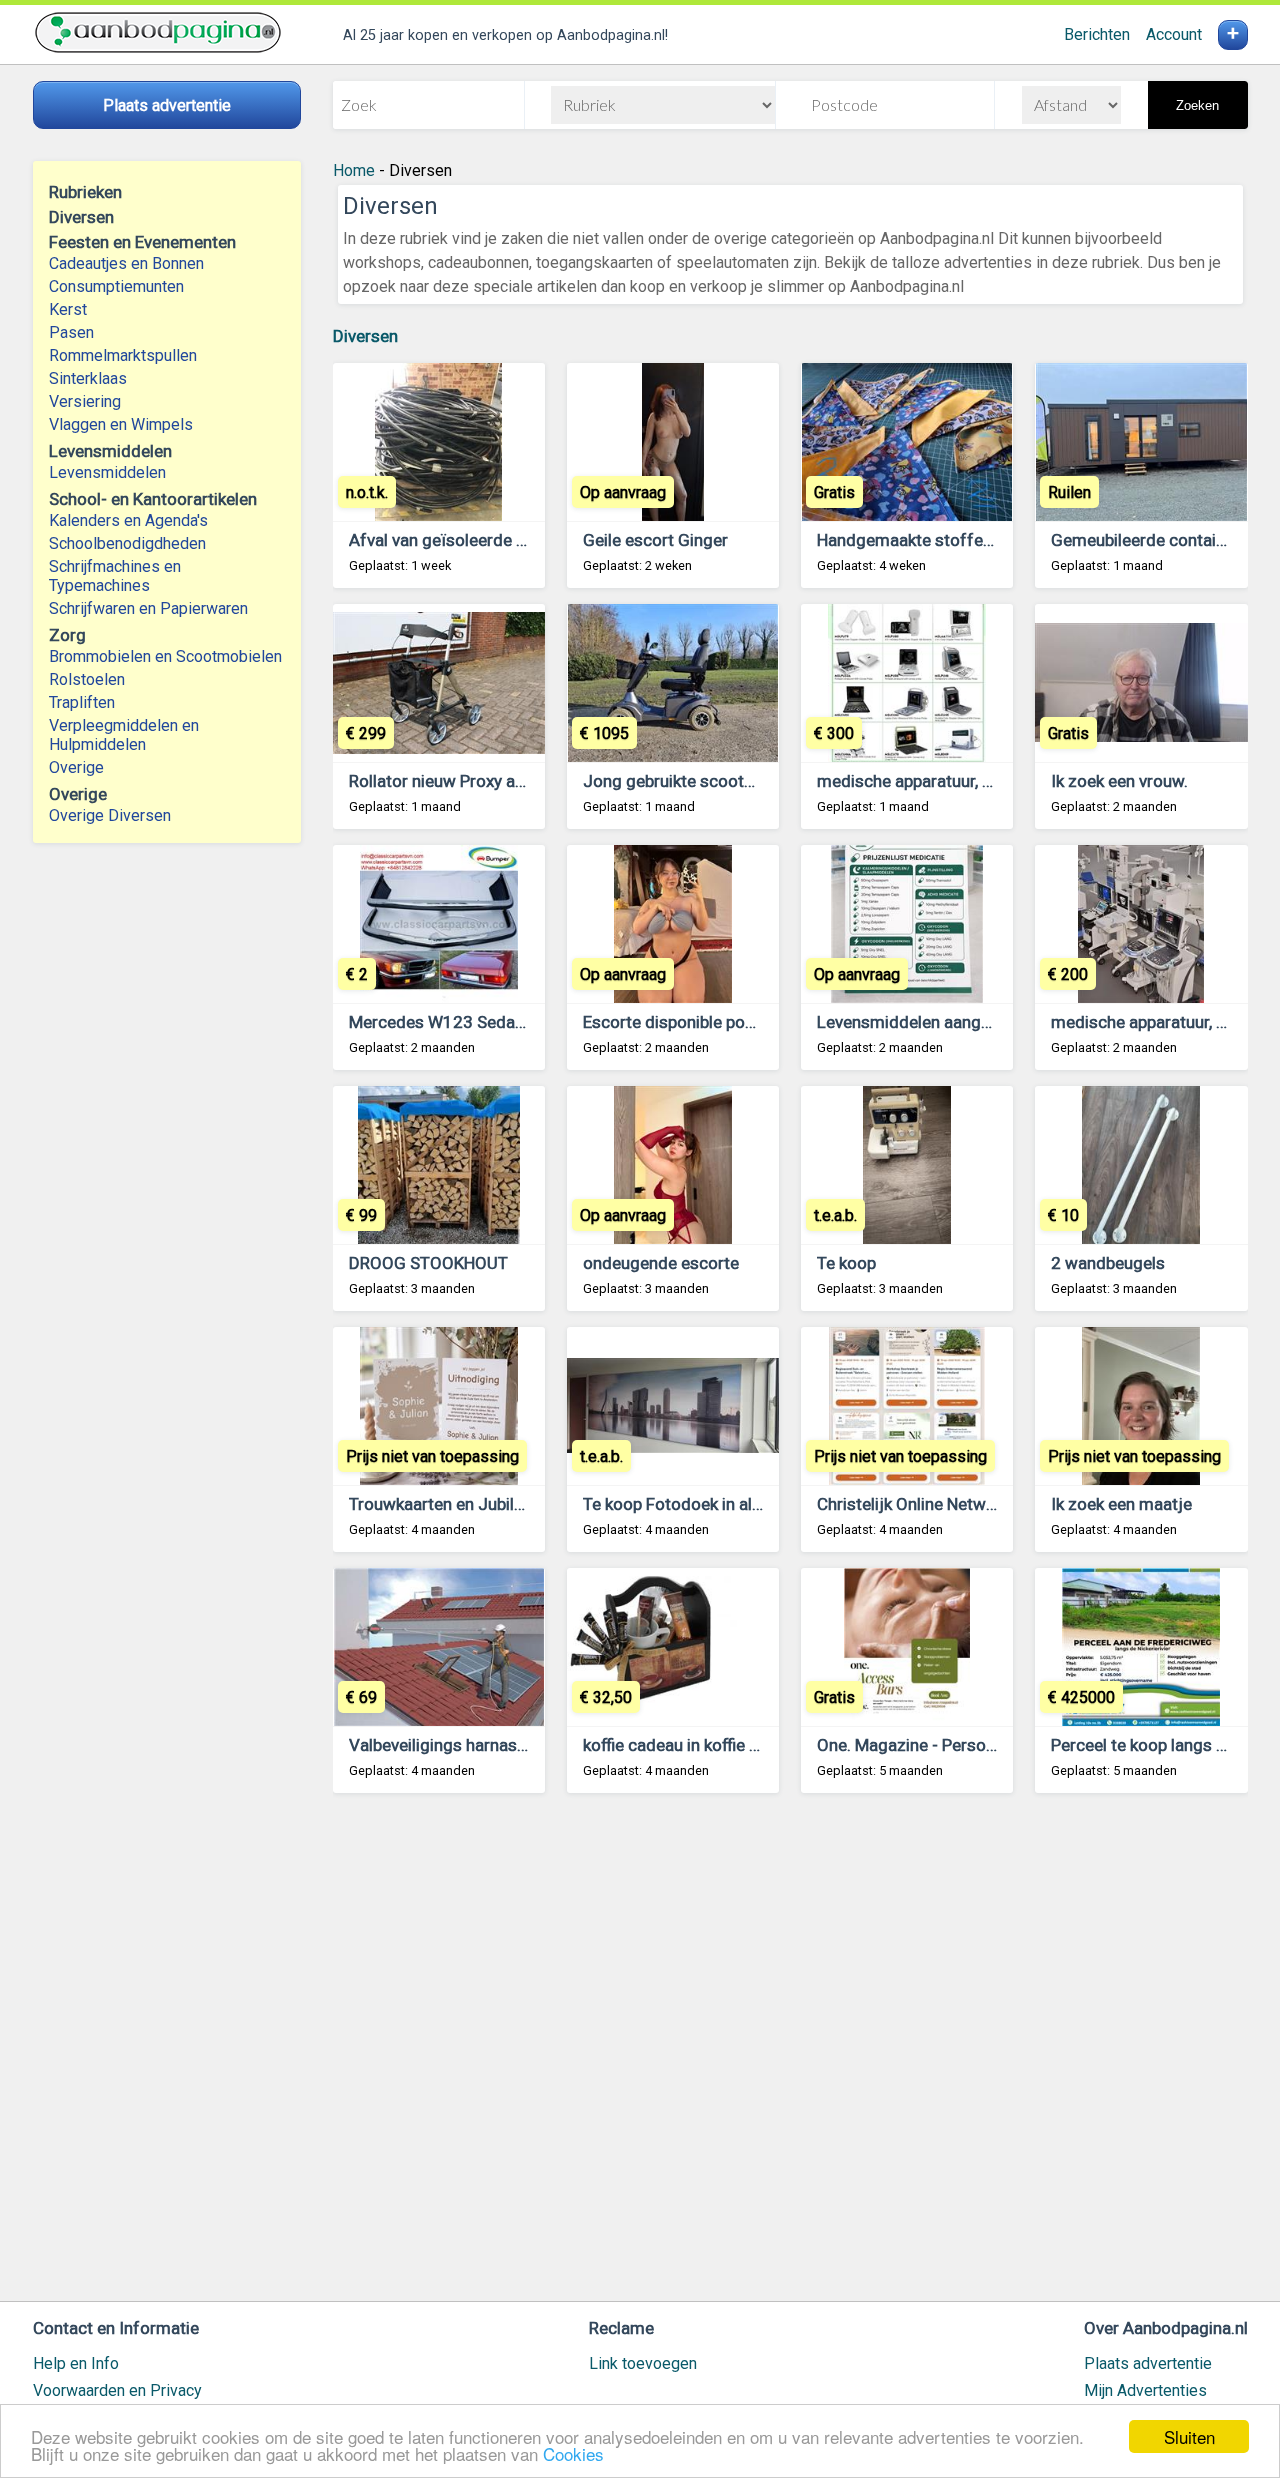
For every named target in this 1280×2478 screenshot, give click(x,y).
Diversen (365, 336)
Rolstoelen (87, 679)
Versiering (85, 401)
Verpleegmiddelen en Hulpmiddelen (124, 735)
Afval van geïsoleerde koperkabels (477, 540)
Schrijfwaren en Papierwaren (148, 608)
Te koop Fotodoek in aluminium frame (725, 1504)
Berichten (1097, 34)
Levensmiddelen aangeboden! (929, 1022)
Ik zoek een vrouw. (1119, 781)
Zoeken (1197, 105)
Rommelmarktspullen (123, 355)
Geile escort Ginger (655, 540)
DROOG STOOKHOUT (428, 1263)
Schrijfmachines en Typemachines (115, 576)
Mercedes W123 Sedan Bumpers (472, 1022)
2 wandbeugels (1108, 1263)
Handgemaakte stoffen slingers (936, 540)
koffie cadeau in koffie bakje (686, 1745)
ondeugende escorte (661, 1263)
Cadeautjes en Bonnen (126, 263)
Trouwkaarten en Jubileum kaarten (478, 1504)
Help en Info (76, 2363)
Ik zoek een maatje (1121, 1504)
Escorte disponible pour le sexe (699, 1022)
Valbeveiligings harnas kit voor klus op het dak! (523, 1745)
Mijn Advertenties (1145, 2390)
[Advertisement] (790, 2056)
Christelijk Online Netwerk (913, 1504)
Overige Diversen (110, 815)
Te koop (846, 1263)
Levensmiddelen (107, 472)
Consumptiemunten (116, 286)
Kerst (68, 309)
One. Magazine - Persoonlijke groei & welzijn (983, 1745)
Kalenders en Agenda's (128, 520)
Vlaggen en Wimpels (121, 424)
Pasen (71, 332)
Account (1174, 34)
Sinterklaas (88, 378)
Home (354, 170)
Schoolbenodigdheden (127, 543)
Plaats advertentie (1148, 2363)
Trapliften (82, 702)
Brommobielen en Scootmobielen (165, 656)
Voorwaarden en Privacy (117, 2390)
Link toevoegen (643, 2363)
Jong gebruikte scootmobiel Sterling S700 (742, 781)
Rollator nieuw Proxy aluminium (466, 781)
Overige (76, 767)
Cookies (573, 2453)
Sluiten (1189, 2436)
